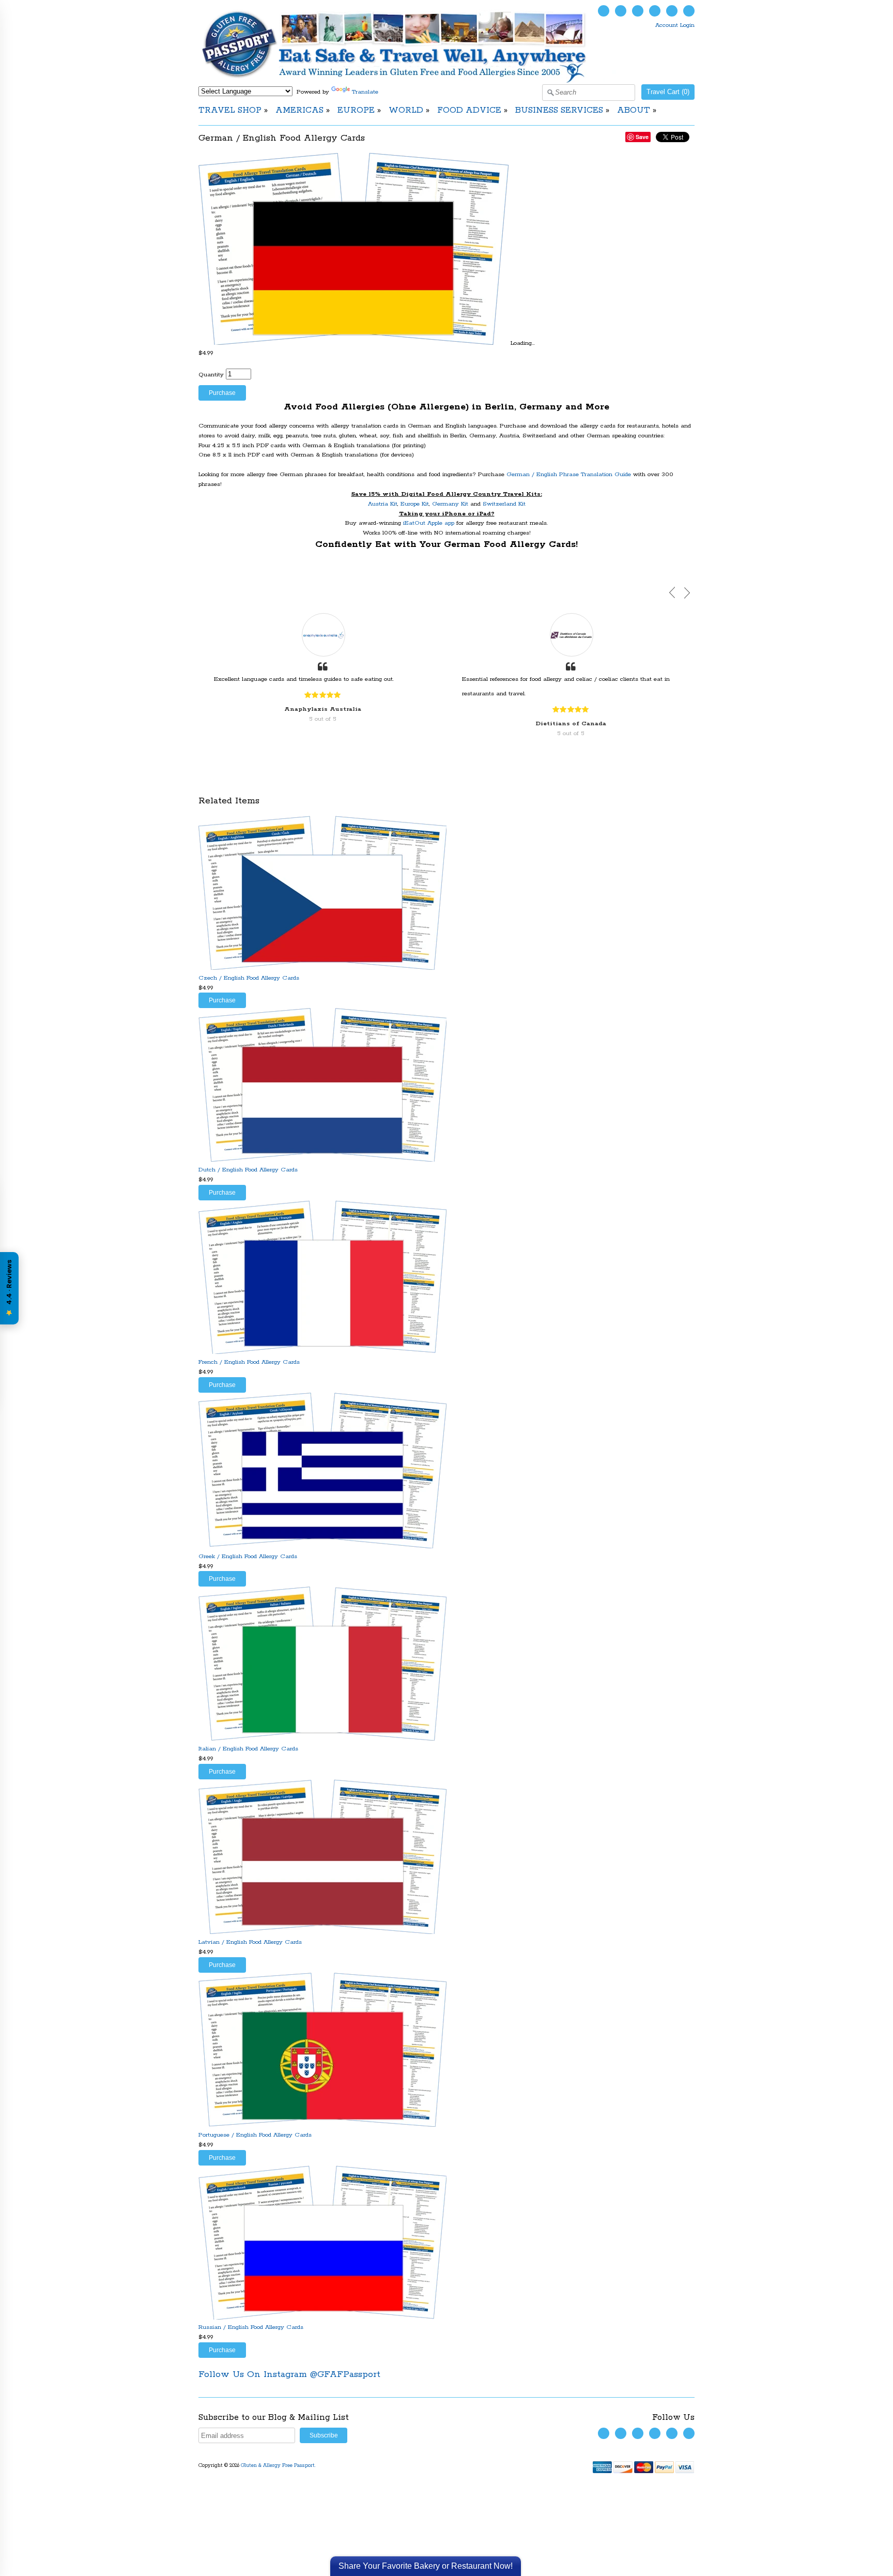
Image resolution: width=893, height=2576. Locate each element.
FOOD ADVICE (469, 110)
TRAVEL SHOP (230, 110)
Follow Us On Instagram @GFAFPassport (289, 2374)
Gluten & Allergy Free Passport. (279, 2466)
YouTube (638, 11)
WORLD (406, 110)
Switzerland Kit (504, 504)
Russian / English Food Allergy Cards (251, 2327)
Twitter (604, 11)
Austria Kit (383, 504)
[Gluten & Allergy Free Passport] (411, 81)
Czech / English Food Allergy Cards (249, 978)
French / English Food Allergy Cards (249, 1362)
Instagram (655, 11)
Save (642, 137)
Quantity (211, 375)
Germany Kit (450, 504)
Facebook (621, 11)
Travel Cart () (668, 92)
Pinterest (672, 11)
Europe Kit (415, 504)
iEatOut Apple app (429, 523)
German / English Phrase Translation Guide (569, 474)
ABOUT (634, 110)
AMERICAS (299, 110)
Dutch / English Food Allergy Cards (248, 1170)
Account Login (675, 25)
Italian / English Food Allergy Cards (248, 1749)
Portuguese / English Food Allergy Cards (255, 2135)
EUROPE (356, 110)
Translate (365, 92)
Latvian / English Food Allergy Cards (250, 1942)
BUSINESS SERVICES (559, 110)
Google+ (689, 11)
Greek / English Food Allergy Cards (248, 1556)
